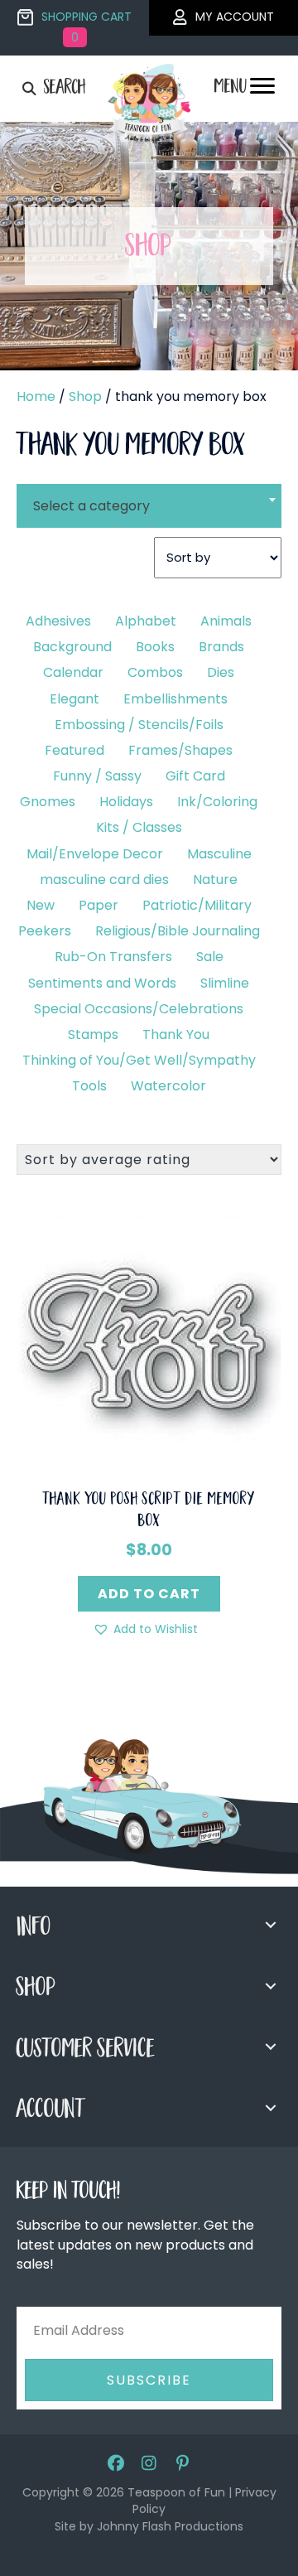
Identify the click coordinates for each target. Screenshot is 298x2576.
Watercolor (168, 1086)
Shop (85, 396)
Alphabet (146, 621)
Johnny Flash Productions (170, 2526)
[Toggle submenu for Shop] (271, 1986)
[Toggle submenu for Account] (271, 2108)
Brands (221, 647)
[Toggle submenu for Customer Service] (271, 2047)
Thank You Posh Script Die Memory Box (149, 1511)
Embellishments (175, 699)
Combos (155, 672)
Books (155, 647)
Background (72, 647)
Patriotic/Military (197, 905)
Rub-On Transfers (113, 957)
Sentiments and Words (102, 983)
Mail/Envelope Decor (95, 854)
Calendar (73, 672)
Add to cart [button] (149, 1594)
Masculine (219, 854)
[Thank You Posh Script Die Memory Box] (149, 1339)
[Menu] (262, 90)
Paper (99, 905)
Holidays (126, 802)
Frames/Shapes (180, 750)
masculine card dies (104, 880)
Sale (210, 957)
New (41, 905)
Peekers (45, 931)
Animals (226, 621)
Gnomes (48, 802)
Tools (89, 1086)
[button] (145, 1629)
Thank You (176, 1034)
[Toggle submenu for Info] (271, 1925)
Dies (221, 672)
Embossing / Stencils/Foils (139, 725)
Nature (215, 880)
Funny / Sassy (97, 776)
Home (36, 396)
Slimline (225, 983)
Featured (74, 750)
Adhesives (58, 621)
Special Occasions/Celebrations (139, 1009)
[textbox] (149, 506)
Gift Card (195, 776)
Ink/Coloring (217, 802)
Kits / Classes (139, 827)
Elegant (74, 699)
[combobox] (149, 495)
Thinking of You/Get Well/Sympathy (139, 1060)
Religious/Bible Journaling (178, 931)
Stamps (93, 1034)
